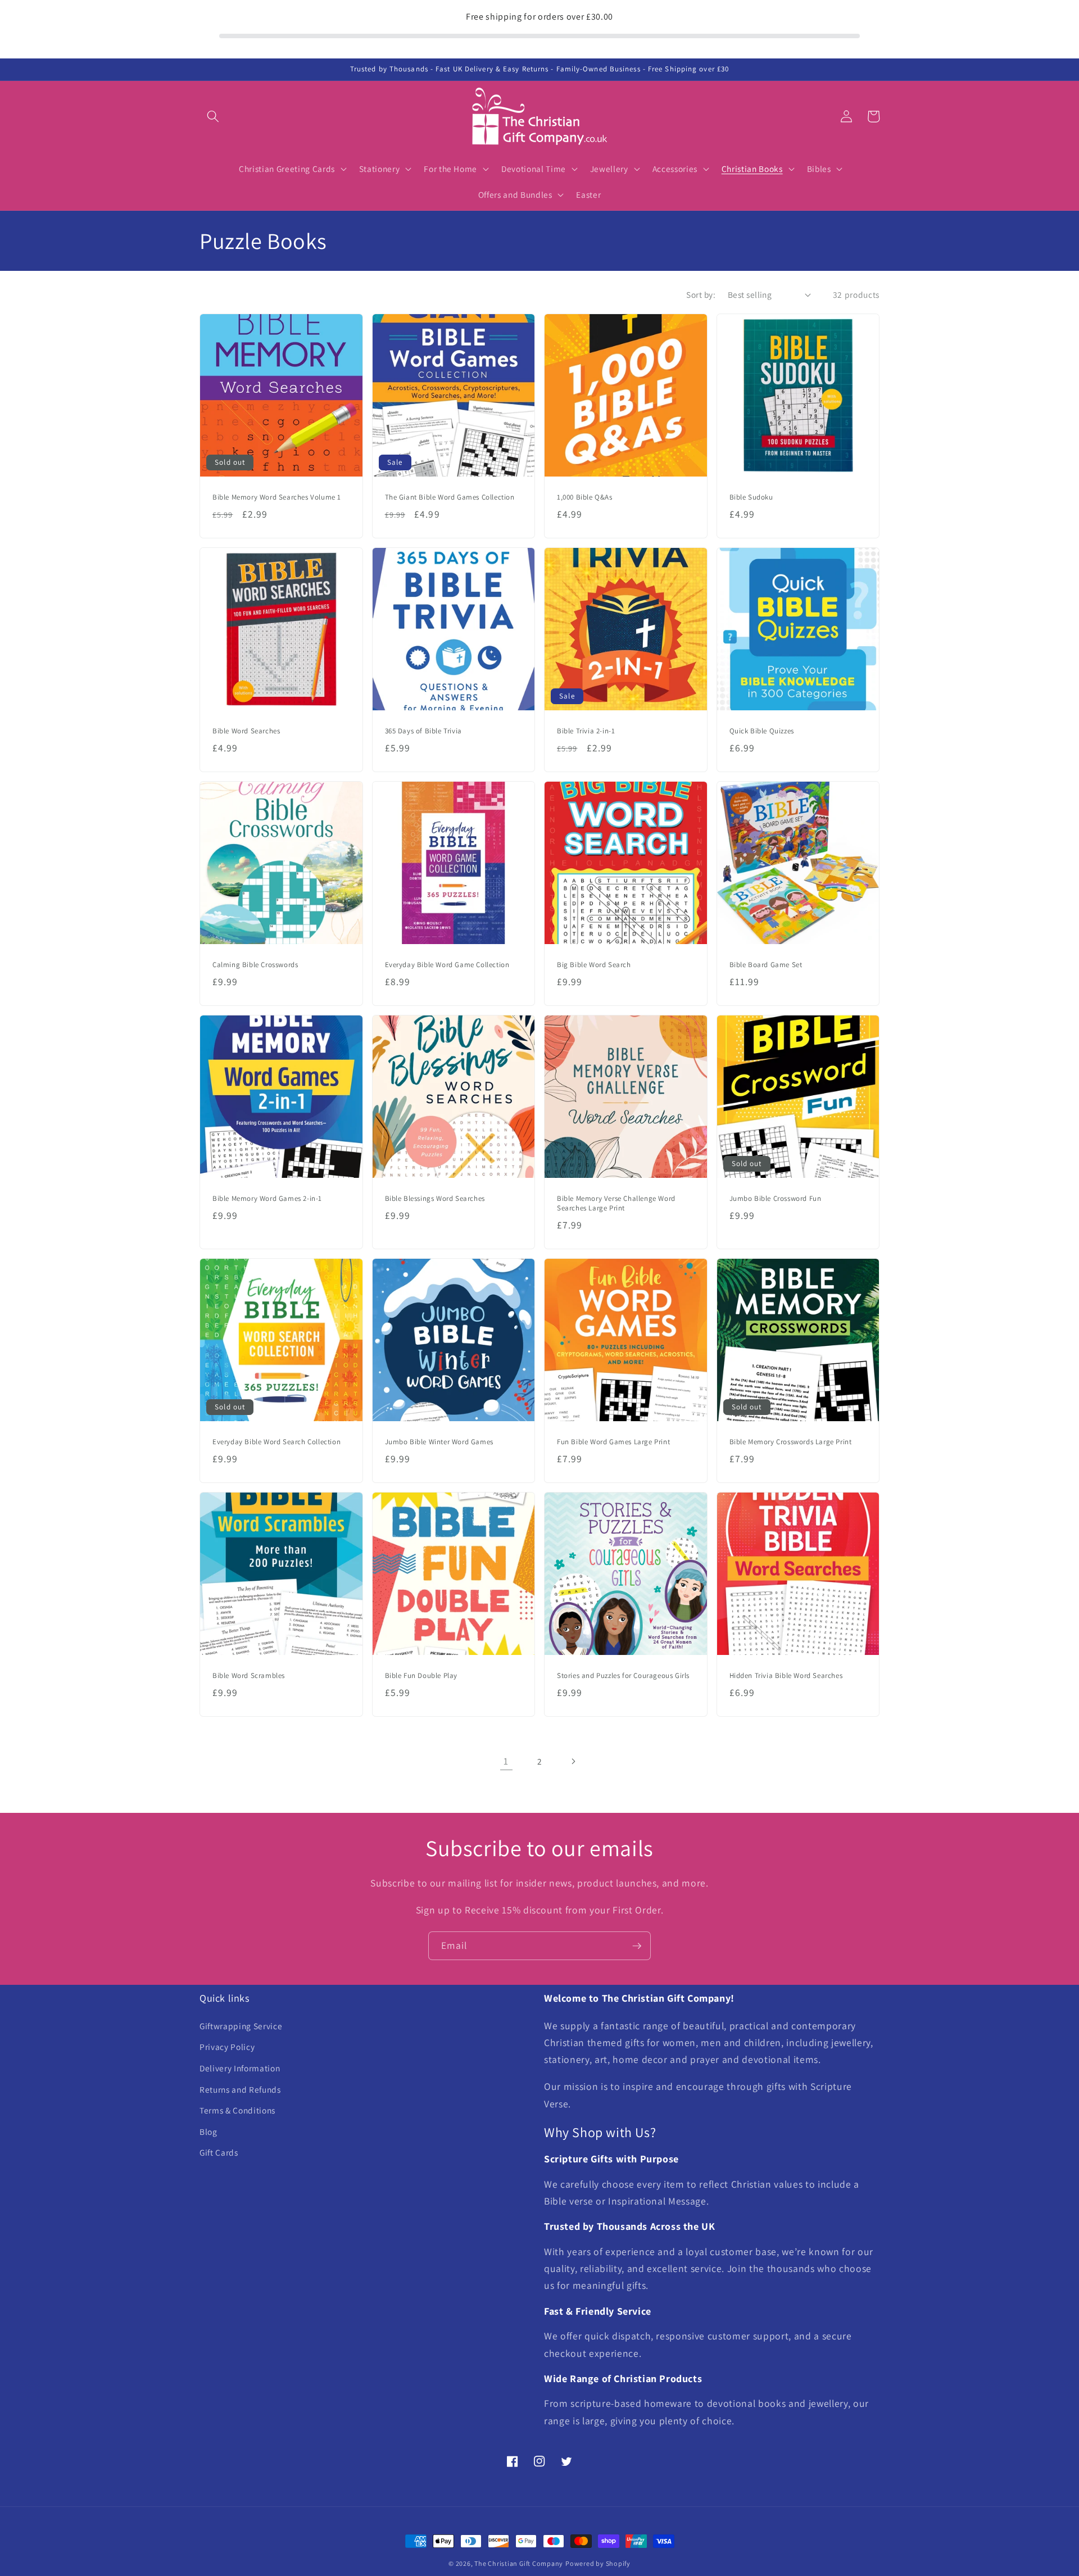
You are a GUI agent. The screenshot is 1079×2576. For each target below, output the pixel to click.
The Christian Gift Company (519, 2563)
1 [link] (506, 1761)
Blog (208, 2131)
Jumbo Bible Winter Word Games (439, 1442)
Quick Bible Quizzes (762, 731)
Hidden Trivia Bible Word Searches (786, 1676)
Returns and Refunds (240, 2089)
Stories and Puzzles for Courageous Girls (623, 1676)
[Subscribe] (637, 1946)
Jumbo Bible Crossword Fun (776, 1199)
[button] (213, 116)
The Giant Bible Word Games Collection (450, 497)
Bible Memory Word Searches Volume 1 (277, 497)
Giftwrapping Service (241, 2026)
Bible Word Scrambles (249, 1676)
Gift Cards (219, 2152)
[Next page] (573, 1761)
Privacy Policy (227, 2047)
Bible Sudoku (751, 497)
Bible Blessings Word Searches (435, 1199)
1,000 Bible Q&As (585, 497)
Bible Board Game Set (766, 965)
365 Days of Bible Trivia (423, 731)
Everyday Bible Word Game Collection (447, 965)
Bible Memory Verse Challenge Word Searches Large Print (616, 1203)
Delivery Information (240, 2068)
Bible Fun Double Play (421, 1676)
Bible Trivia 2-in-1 (586, 731)
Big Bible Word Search (594, 965)
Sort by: (701, 294)
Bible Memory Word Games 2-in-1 (267, 1199)
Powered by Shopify (598, 2563)
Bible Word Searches (246, 731)
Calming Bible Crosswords (255, 965)
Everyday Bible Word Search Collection (276, 1442)
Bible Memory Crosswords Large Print (791, 1442)
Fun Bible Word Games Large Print (613, 1442)
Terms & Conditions (237, 2110)
